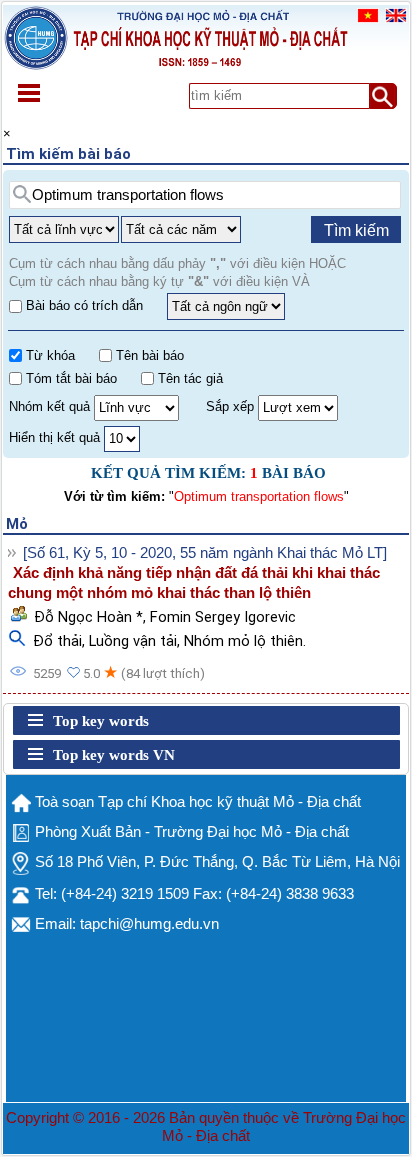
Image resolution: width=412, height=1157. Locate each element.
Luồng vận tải (133, 641)
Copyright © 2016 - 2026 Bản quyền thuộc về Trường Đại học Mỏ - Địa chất (206, 1127)
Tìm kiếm (356, 230)
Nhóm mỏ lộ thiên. (245, 641)
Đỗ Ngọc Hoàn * (88, 617)
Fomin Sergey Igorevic (223, 617)
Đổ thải (57, 641)
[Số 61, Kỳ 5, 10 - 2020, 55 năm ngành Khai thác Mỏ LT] (205, 553)
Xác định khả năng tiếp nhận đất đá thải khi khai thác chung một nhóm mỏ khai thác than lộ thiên (194, 583)
